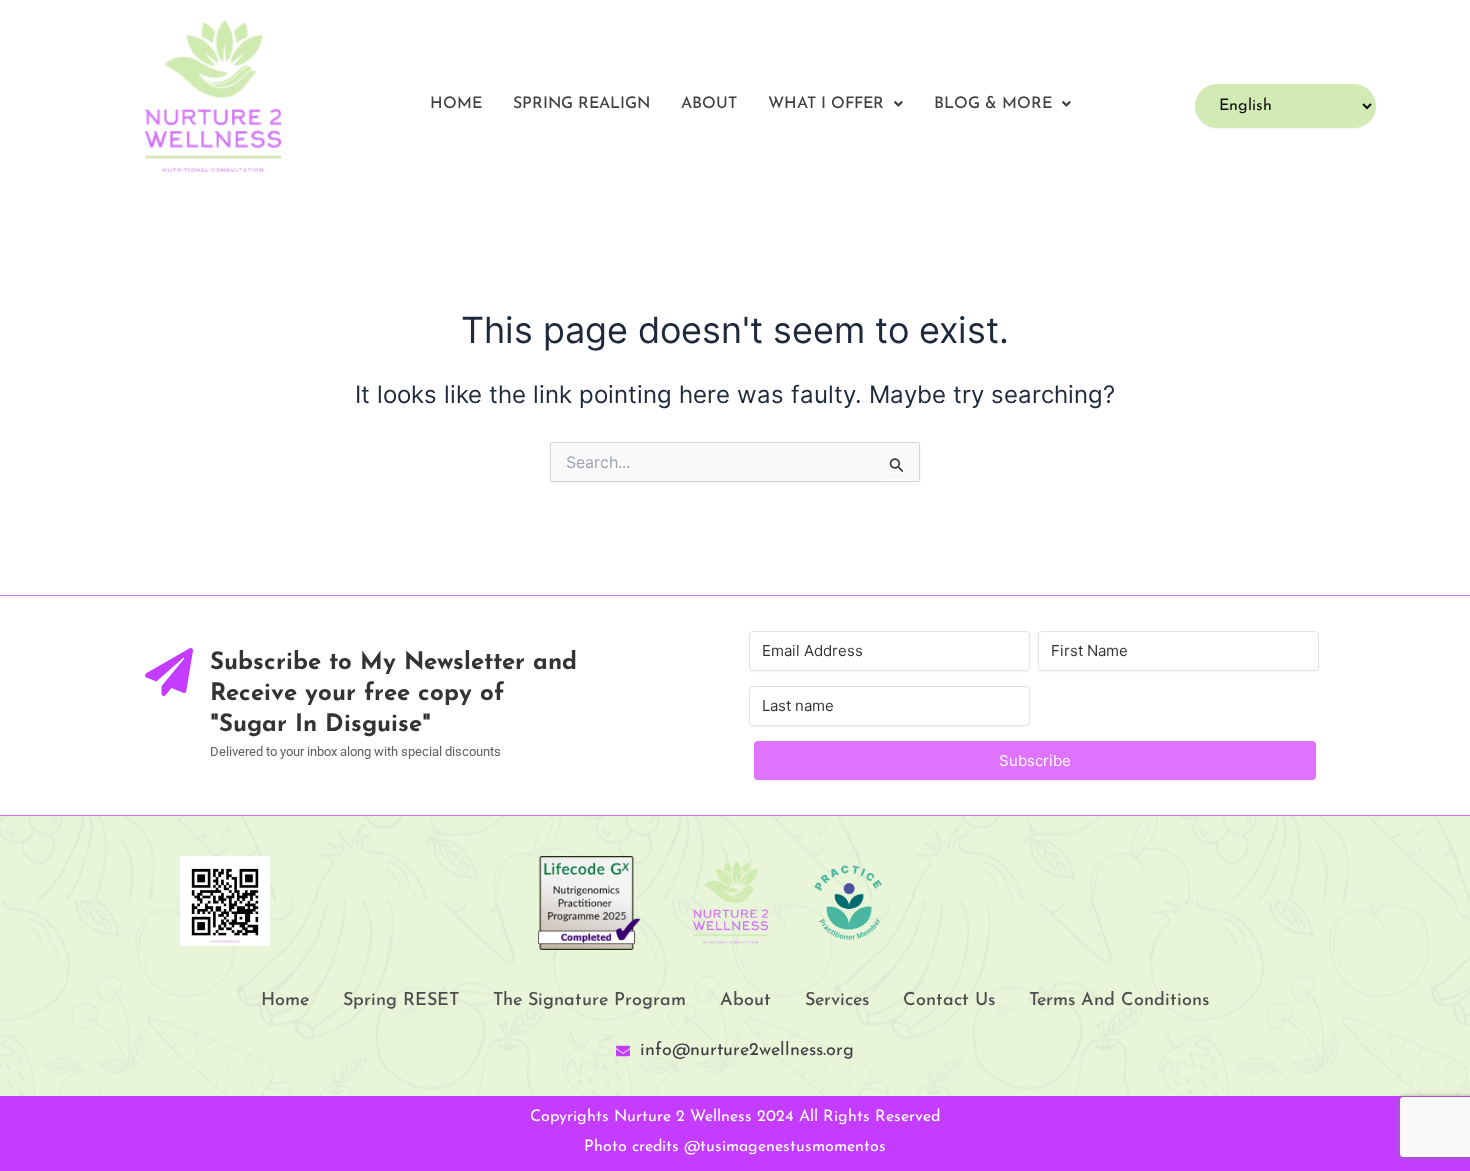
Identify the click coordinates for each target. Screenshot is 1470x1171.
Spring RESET (401, 1001)
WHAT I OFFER (826, 104)
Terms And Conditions (1119, 1001)
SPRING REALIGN (581, 104)
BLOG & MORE (993, 104)
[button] (835, 104)
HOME (456, 104)
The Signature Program (589, 1001)
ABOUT (709, 104)
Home (285, 1001)
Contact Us (949, 1001)
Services (837, 1001)
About (745, 1001)
